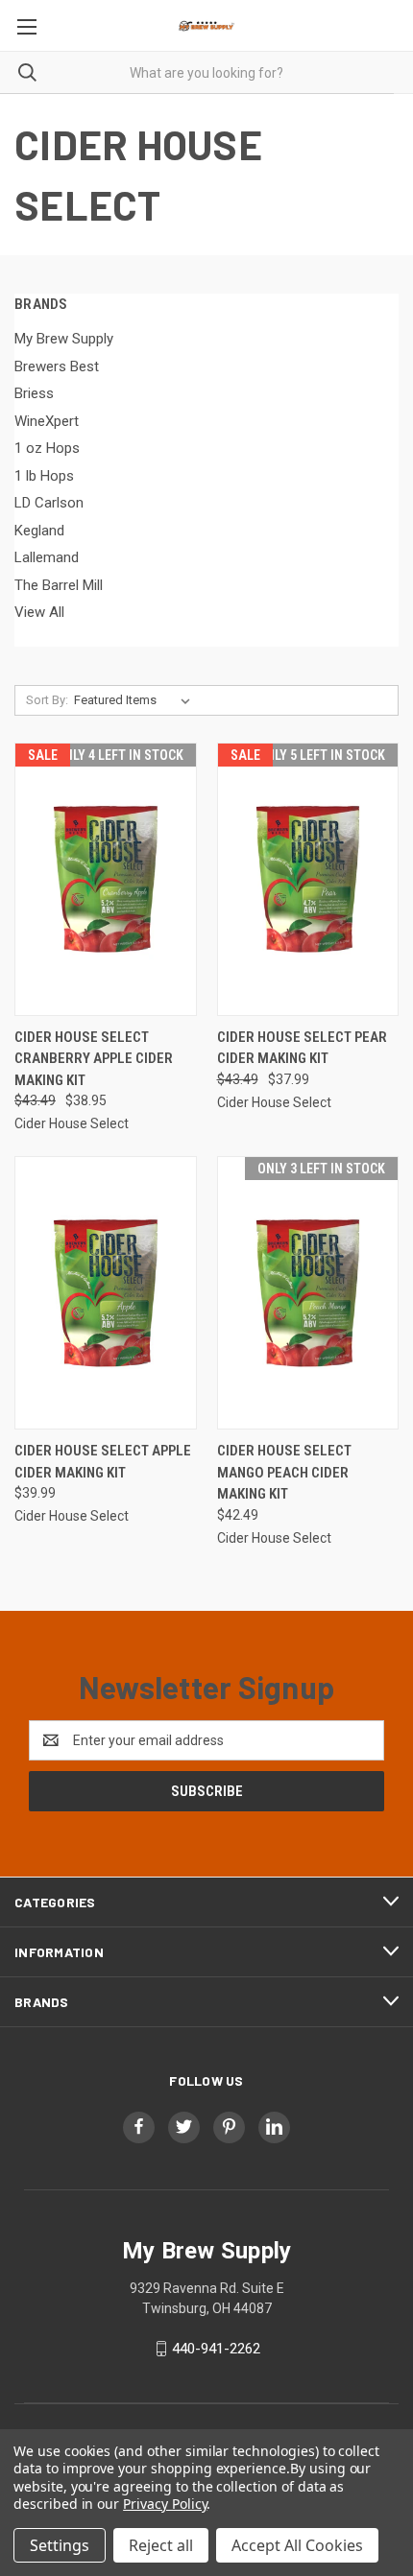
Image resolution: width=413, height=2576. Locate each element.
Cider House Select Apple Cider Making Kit (103, 1462)
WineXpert (47, 421)
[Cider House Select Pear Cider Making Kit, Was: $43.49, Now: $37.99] (308, 879)
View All (39, 612)
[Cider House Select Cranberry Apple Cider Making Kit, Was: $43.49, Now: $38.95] (106, 879)
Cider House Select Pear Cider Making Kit (302, 1048)
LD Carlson (49, 503)
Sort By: (47, 700)
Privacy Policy (165, 2504)
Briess (34, 393)
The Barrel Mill (59, 585)
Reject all (161, 2545)
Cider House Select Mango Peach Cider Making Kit (284, 1472)
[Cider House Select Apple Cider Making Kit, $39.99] (106, 1293)
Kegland (39, 531)
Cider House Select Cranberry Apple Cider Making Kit (94, 1059)
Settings (60, 2545)
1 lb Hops (44, 476)
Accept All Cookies (297, 2545)
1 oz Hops (47, 448)
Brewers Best (57, 366)
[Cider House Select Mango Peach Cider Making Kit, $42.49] (308, 1293)
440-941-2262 (216, 2349)
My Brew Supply (64, 339)
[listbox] (136, 700)
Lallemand (47, 557)
